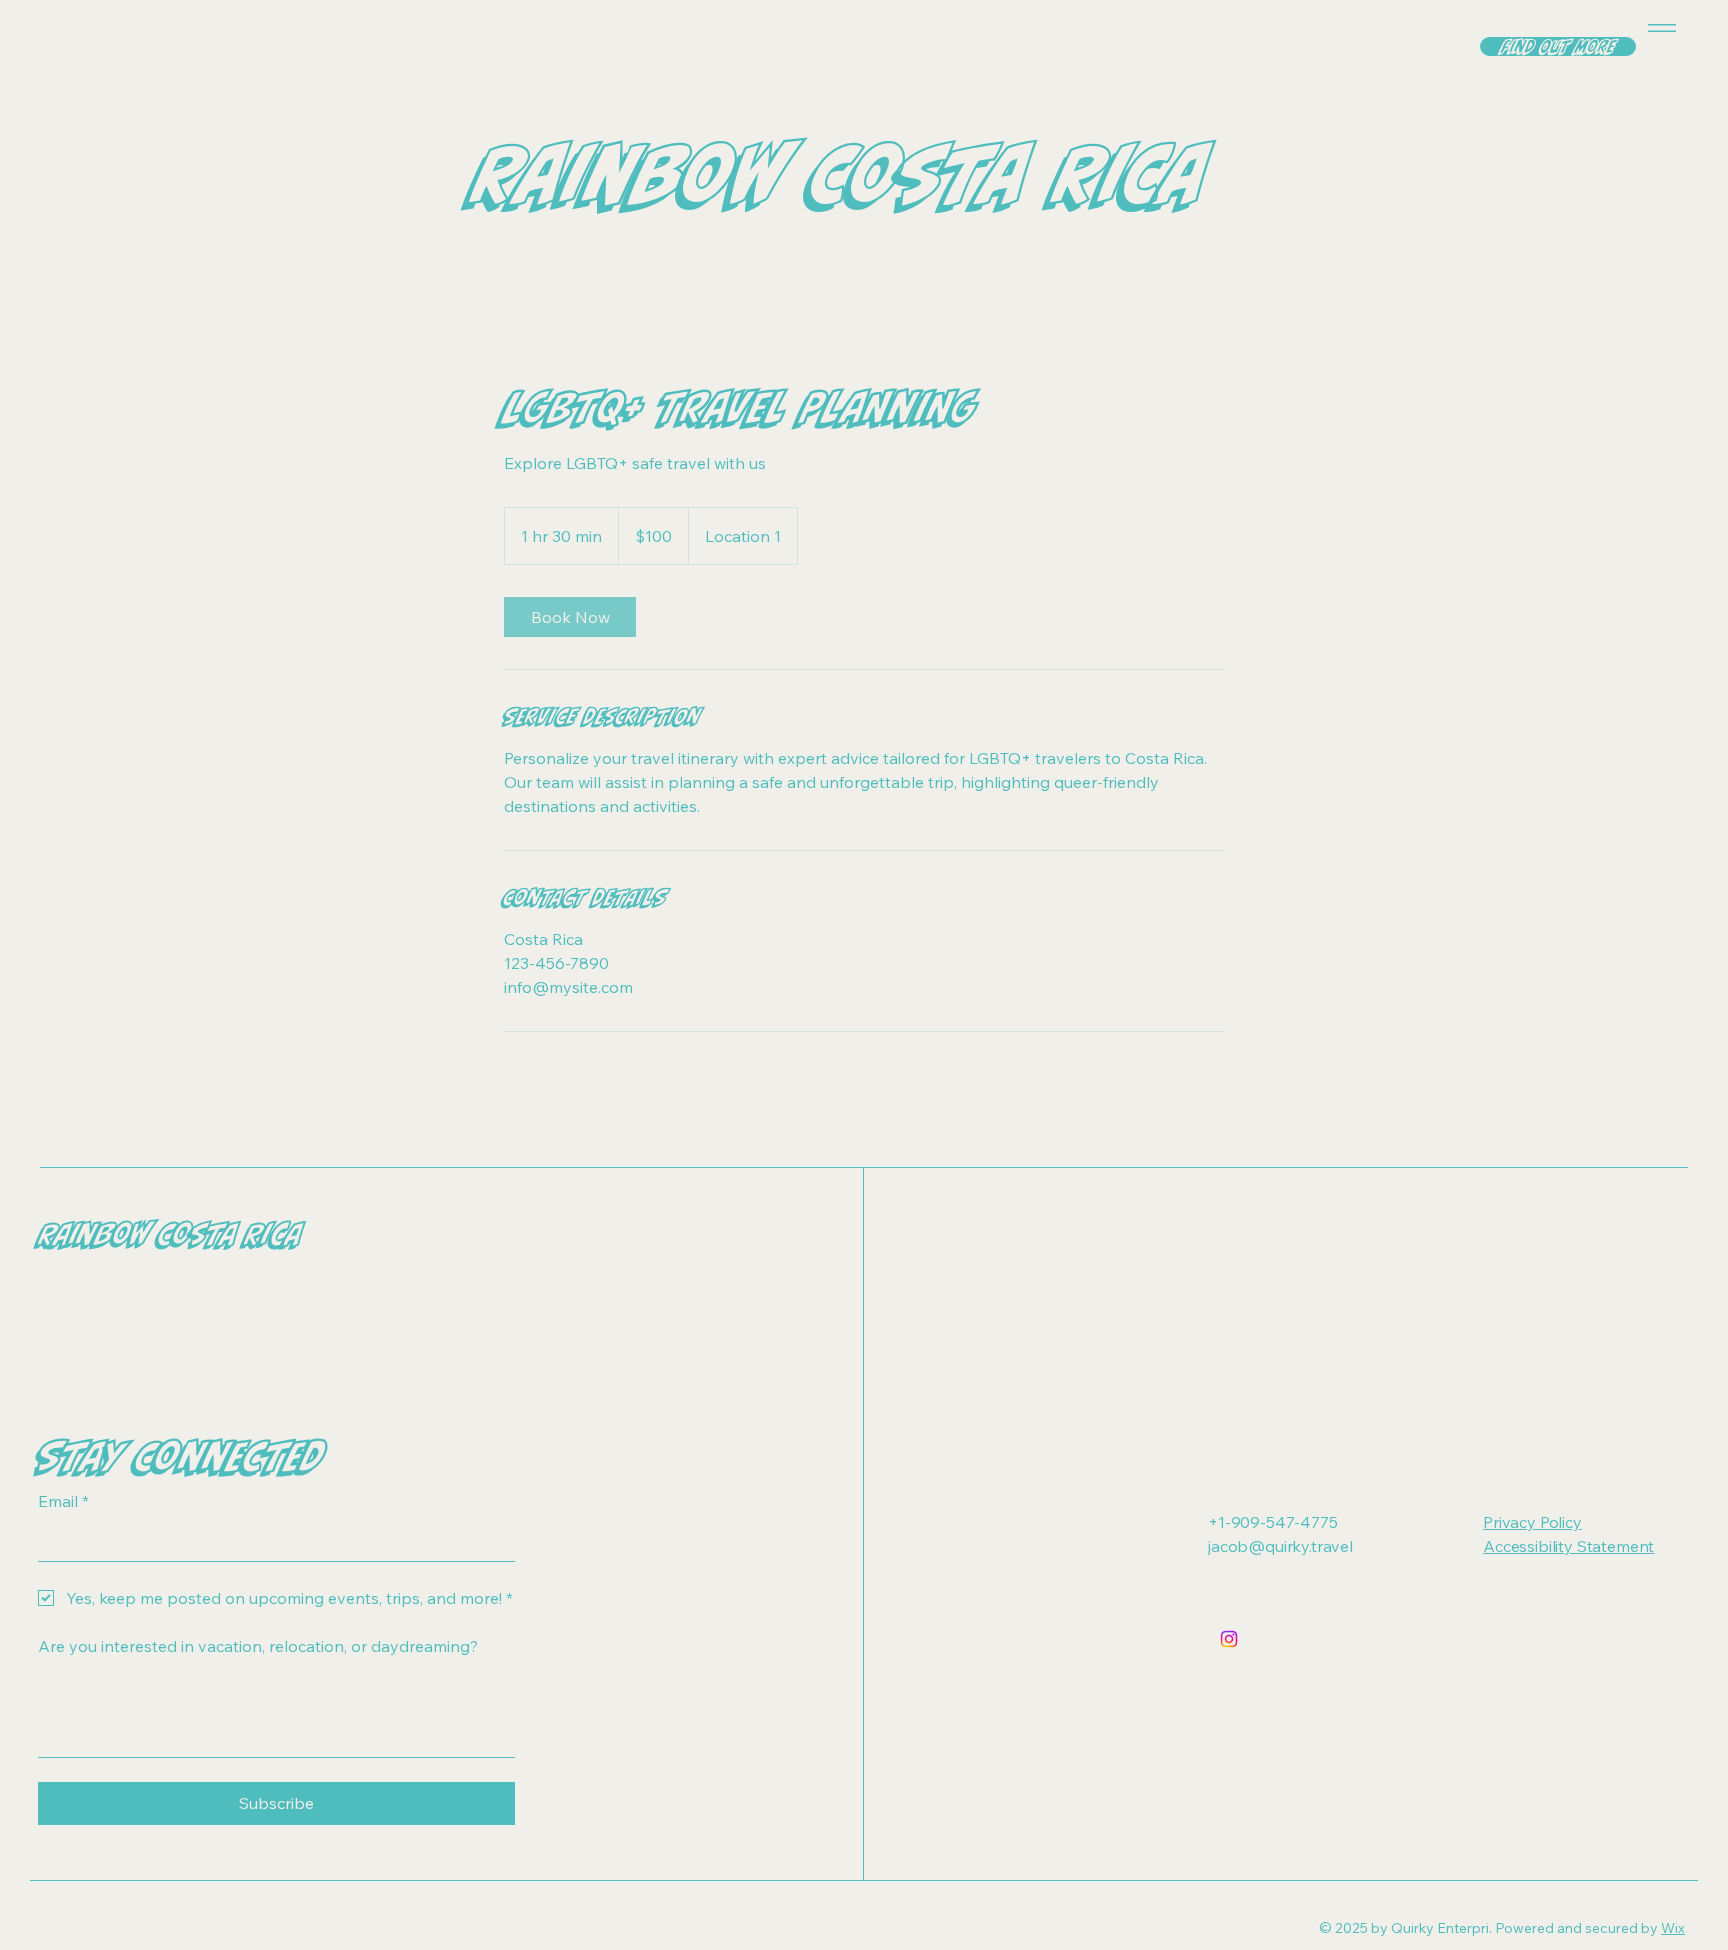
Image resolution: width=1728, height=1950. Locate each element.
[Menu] (1658, 27)
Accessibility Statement (1568, 1546)
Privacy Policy (1532, 1522)
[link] (570, 617)
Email (63, 1501)
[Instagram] (1229, 1639)
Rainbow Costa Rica (170, 1234)
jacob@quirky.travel (1280, 1546)
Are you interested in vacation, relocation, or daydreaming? (258, 1646)
